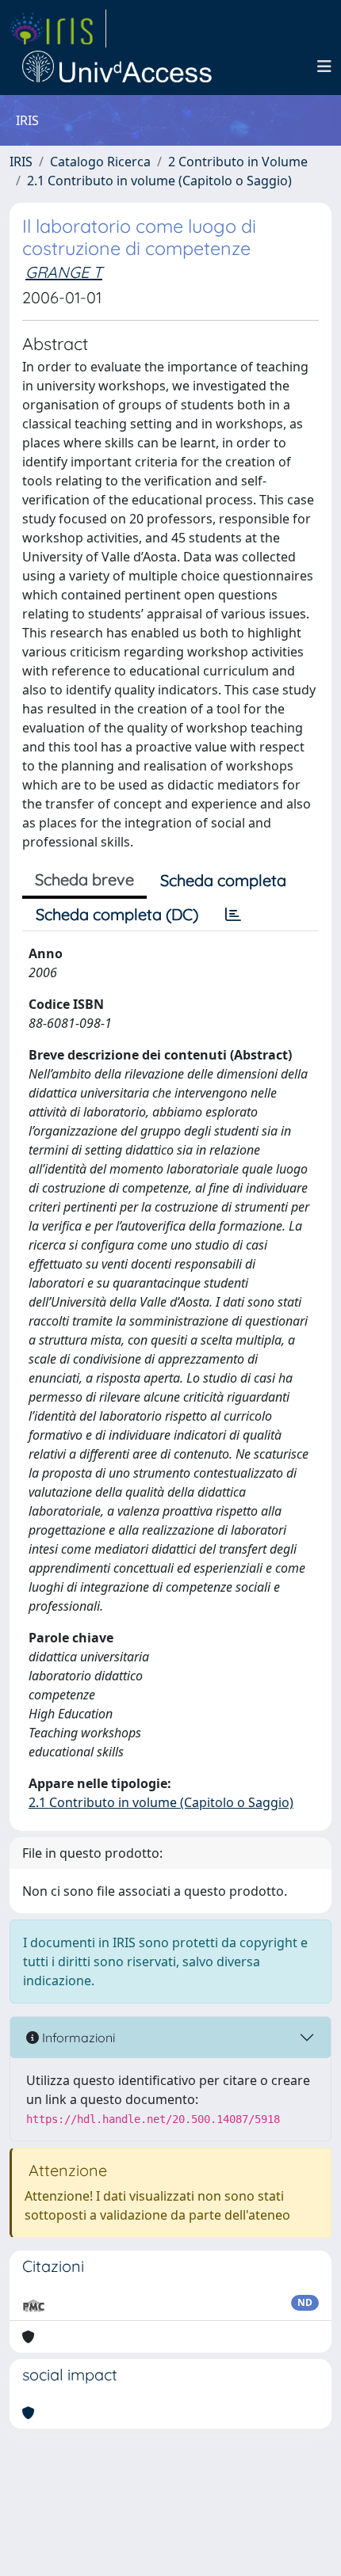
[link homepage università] (117, 67)
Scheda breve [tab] (84, 879)
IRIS (21, 162)
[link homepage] (58, 29)
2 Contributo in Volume (238, 162)
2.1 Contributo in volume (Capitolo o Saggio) (159, 181)
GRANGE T (64, 272)
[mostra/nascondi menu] (324, 67)
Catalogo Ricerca (100, 162)
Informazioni (77, 2038)
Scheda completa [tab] (223, 880)
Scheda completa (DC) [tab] (117, 914)
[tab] (233, 915)
